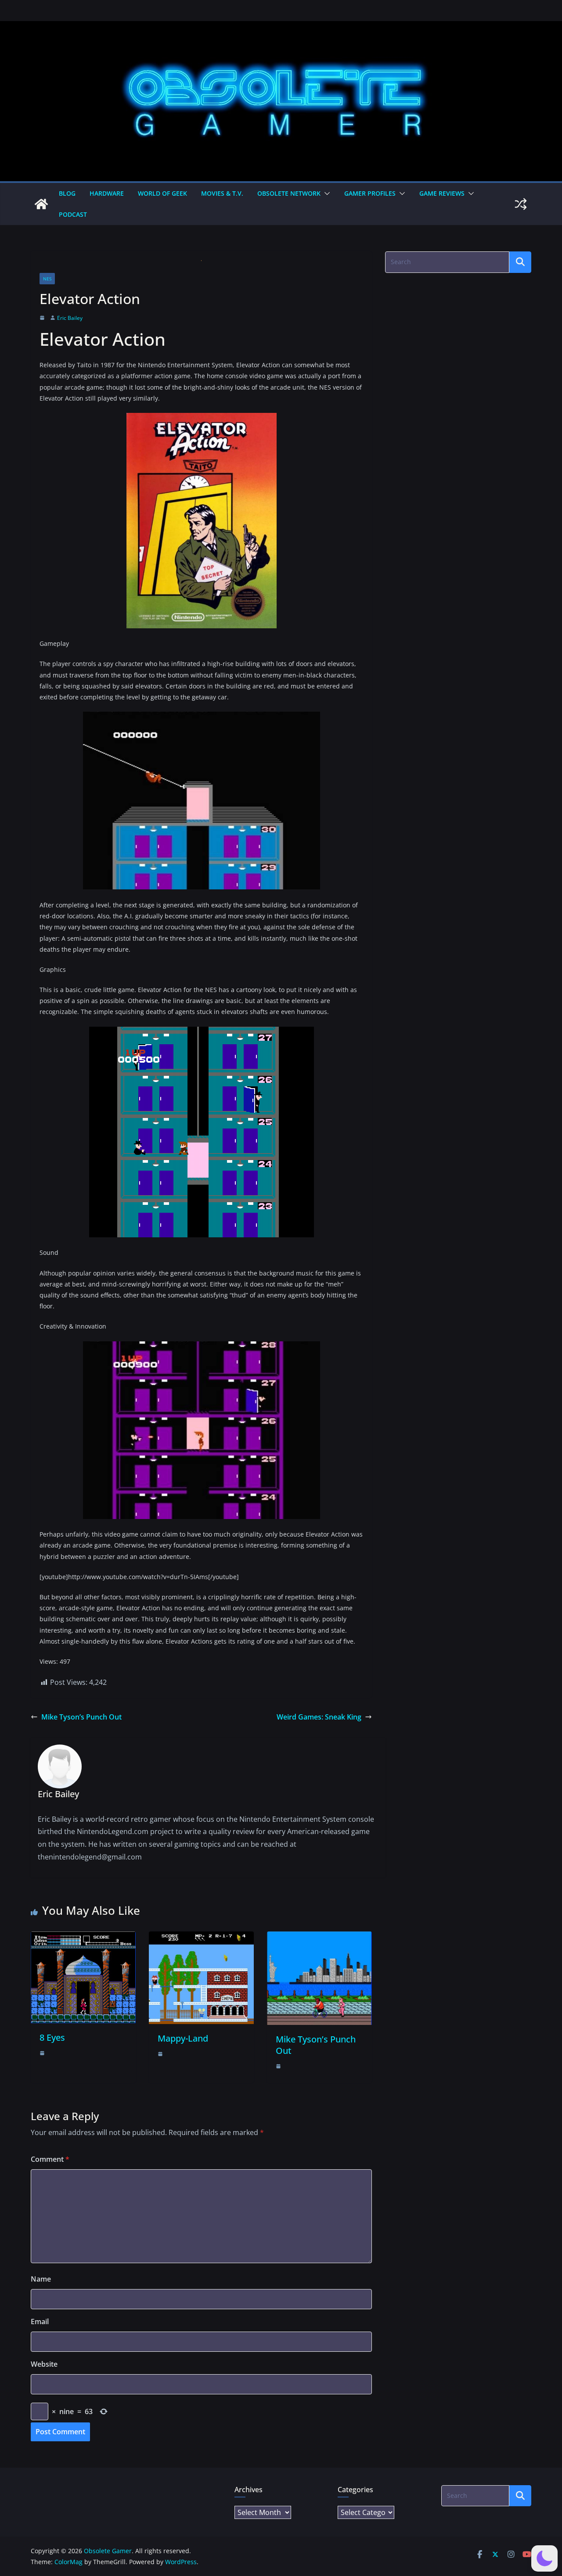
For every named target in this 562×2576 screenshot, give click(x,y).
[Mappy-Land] (201, 1938)
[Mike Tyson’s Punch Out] (319, 1938)
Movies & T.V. (222, 193)
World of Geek (162, 193)
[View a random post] (521, 204)
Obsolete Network (289, 193)
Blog (67, 193)
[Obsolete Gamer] (41, 204)
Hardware (107, 193)
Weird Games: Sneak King (319, 1717)
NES (47, 279)
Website (44, 2364)
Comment (50, 2159)
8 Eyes (52, 2037)
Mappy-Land (183, 2038)
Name (41, 2279)
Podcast (73, 214)
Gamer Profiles (370, 193)
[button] (325, 193)
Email (40, 2322)
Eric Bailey (70, 318)
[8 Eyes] (83, 1938)
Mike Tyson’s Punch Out (81, 1717)
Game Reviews (442, 193)
